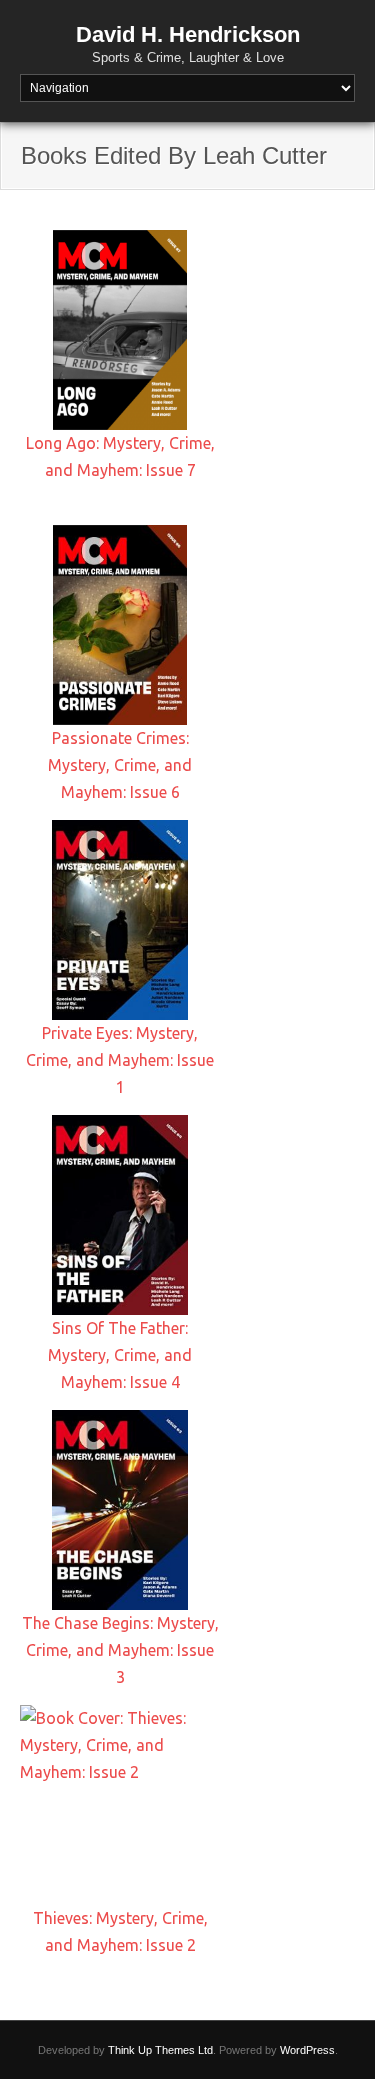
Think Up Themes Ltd (160, 2050)
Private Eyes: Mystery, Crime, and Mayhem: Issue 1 (120, 1060)
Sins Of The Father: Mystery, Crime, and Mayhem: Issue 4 (120, 1355)
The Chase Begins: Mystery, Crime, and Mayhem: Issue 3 (120, 1650)
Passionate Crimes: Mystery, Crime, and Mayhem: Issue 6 (120, 765)
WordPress (307, 2050)
